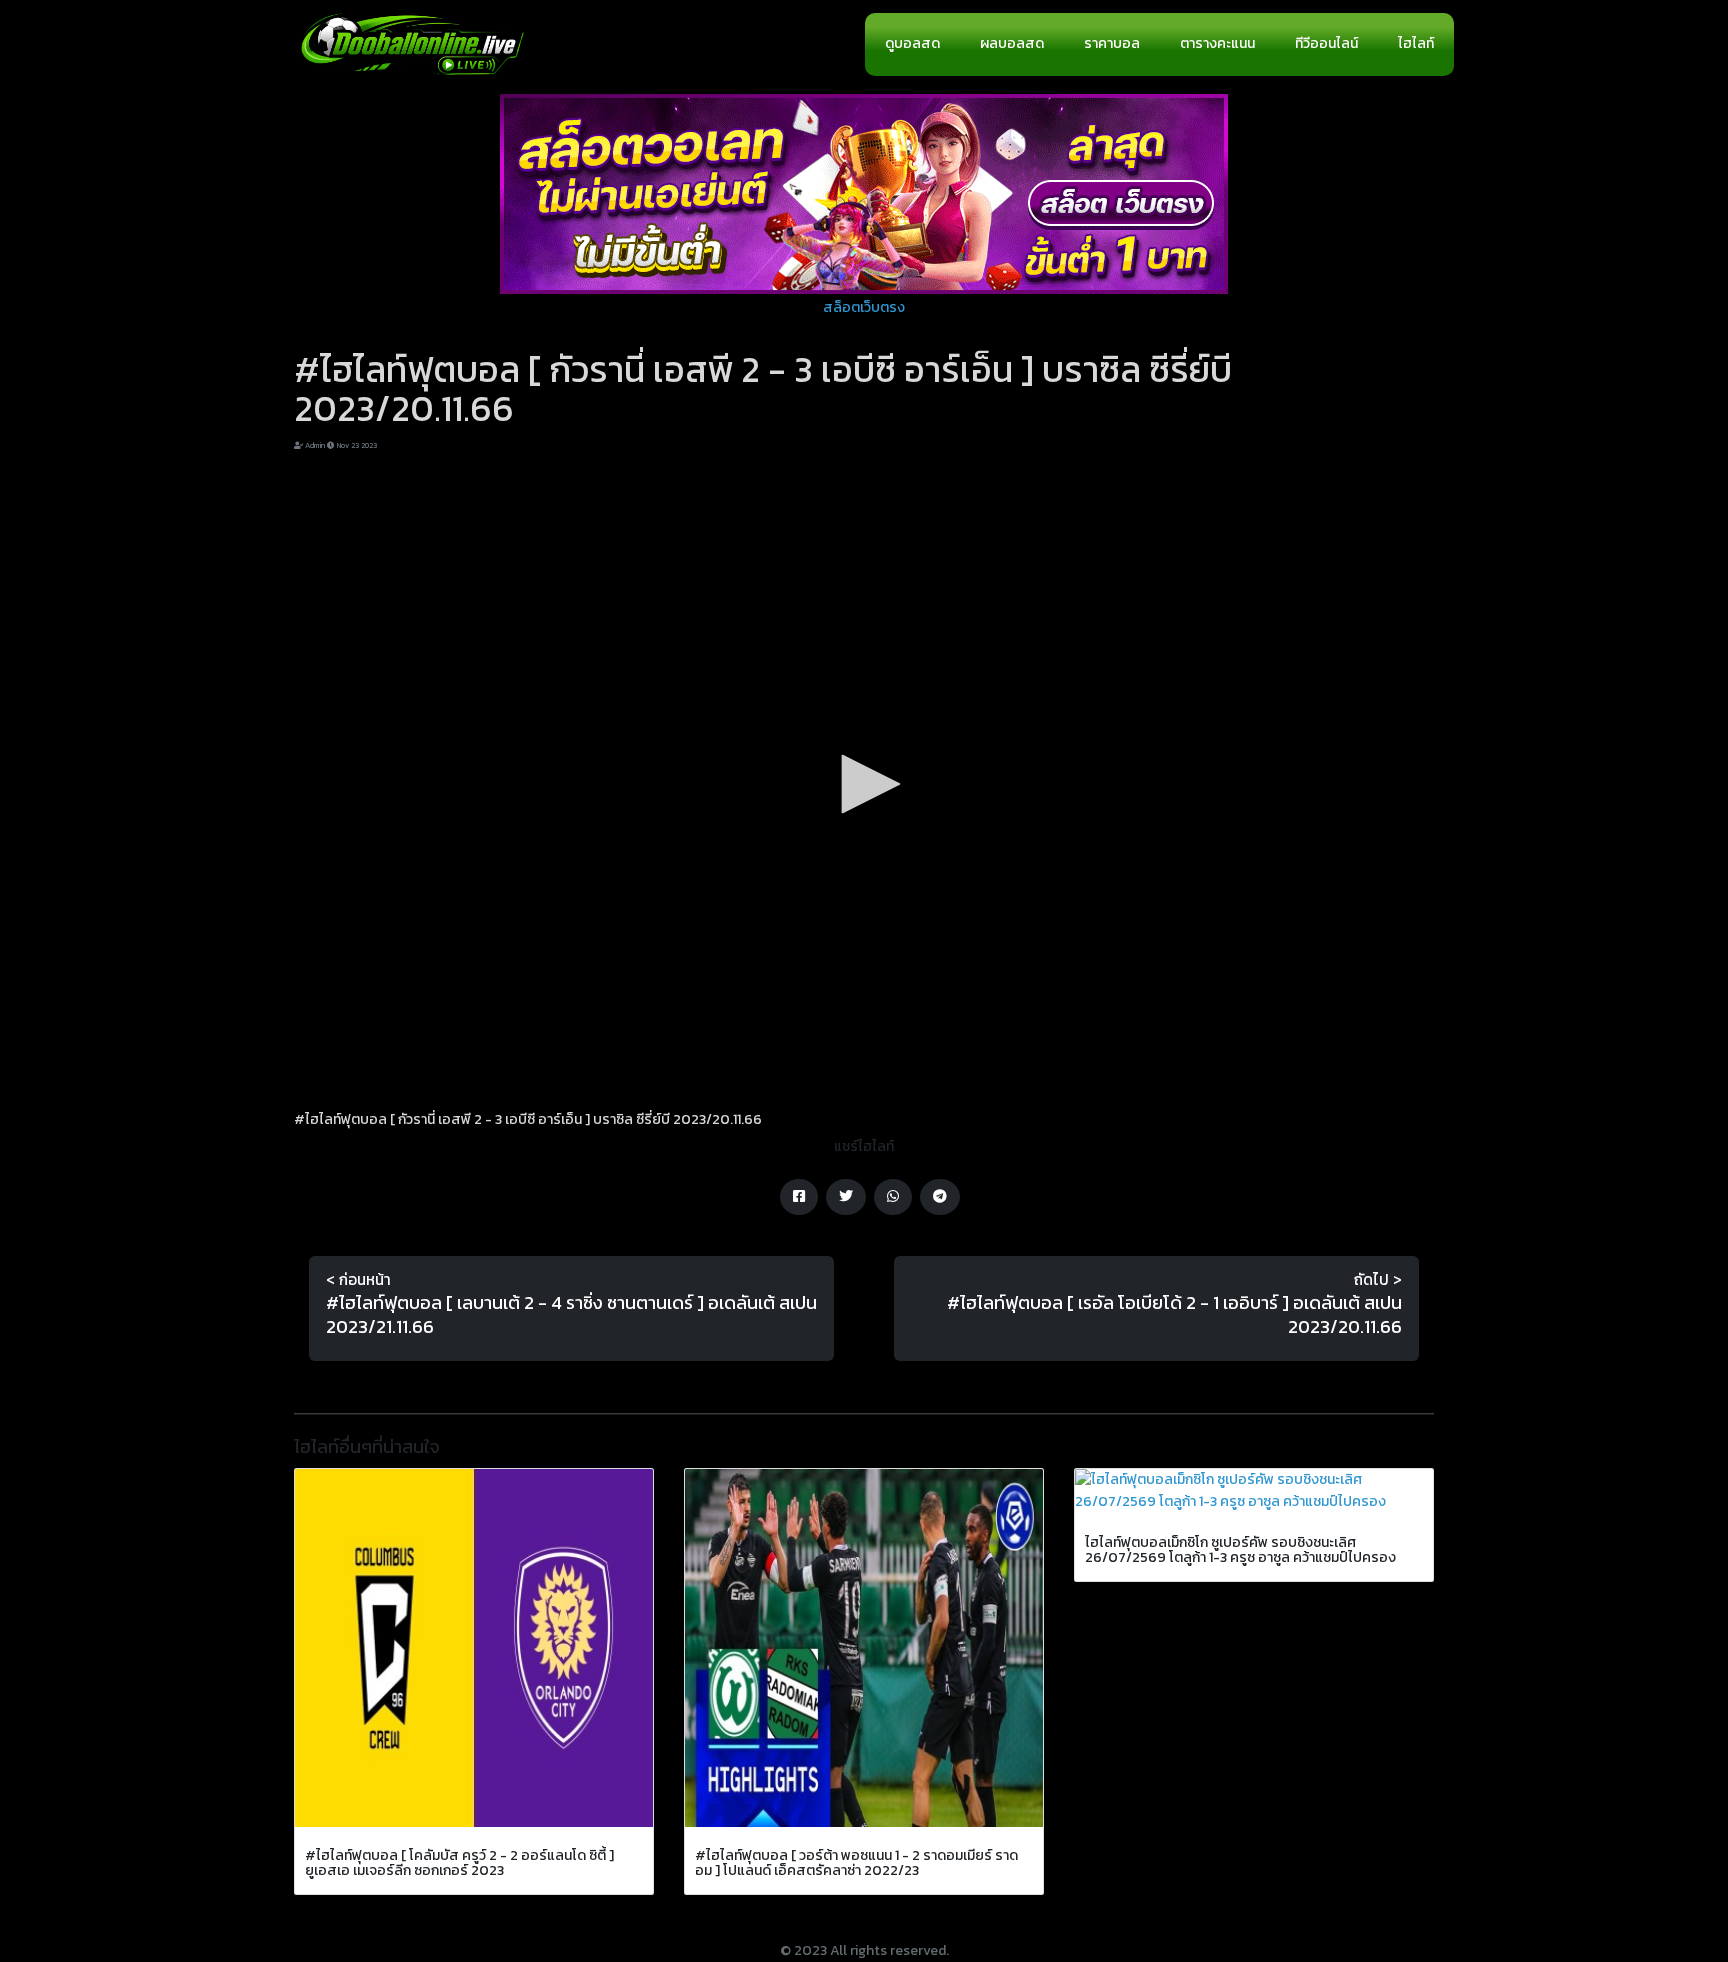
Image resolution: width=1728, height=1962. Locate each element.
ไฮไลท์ (1416, 43)
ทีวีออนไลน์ (1326, 43)
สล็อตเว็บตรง (864, 307)
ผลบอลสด (1012, 43)
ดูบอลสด (912, 43)
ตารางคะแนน (1217, 43)
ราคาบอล (1112, 43)
